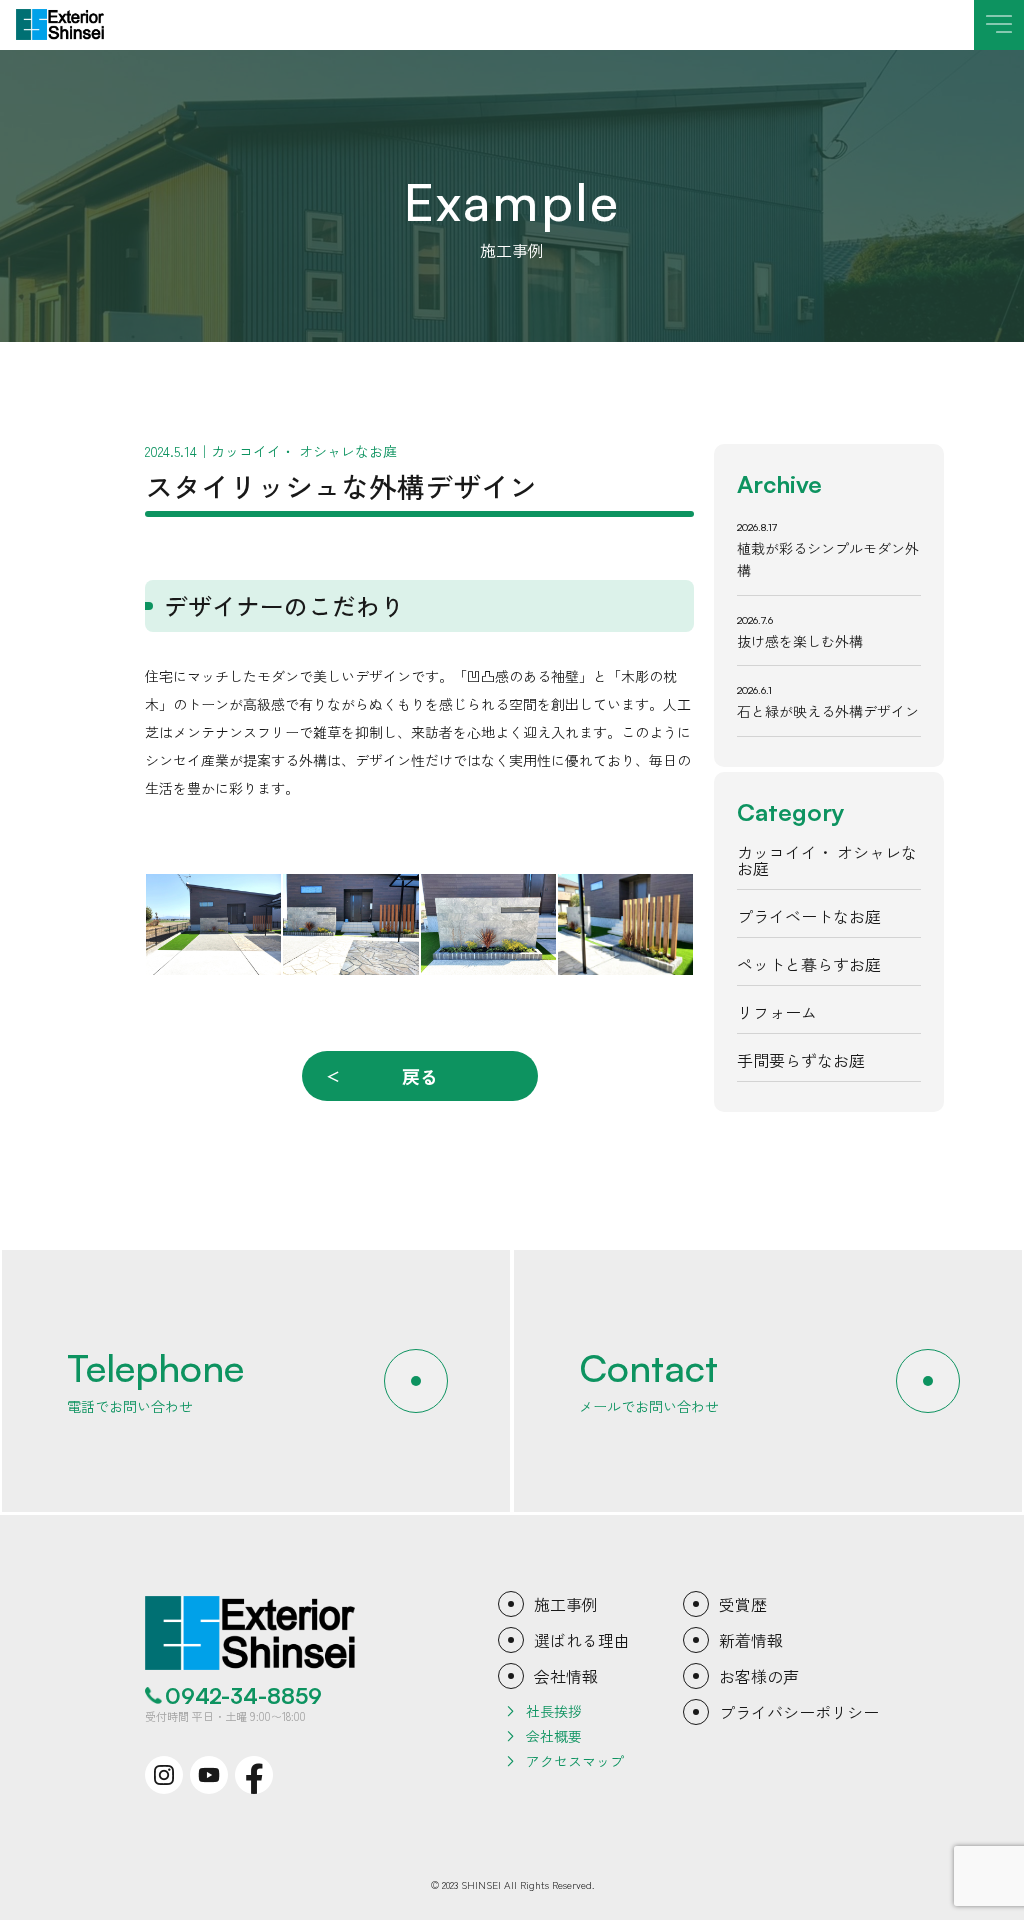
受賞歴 (743, 1604)
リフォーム (777, 1012)
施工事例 (566, 1604)
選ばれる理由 (582, 1640)
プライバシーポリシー (799, 1712)
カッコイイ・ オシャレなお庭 (827, 860)
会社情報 (566, 1676)
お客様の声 (759, 1676)
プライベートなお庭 (809, 916)
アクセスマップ (575, 1761)
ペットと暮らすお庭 (809, 964)
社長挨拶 (554, 1711)
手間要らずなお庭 (801, 1060)
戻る (420, 1076)
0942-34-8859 (243, 1696)
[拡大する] (255, 900)
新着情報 (751, 1640)
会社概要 (554, 1736)
